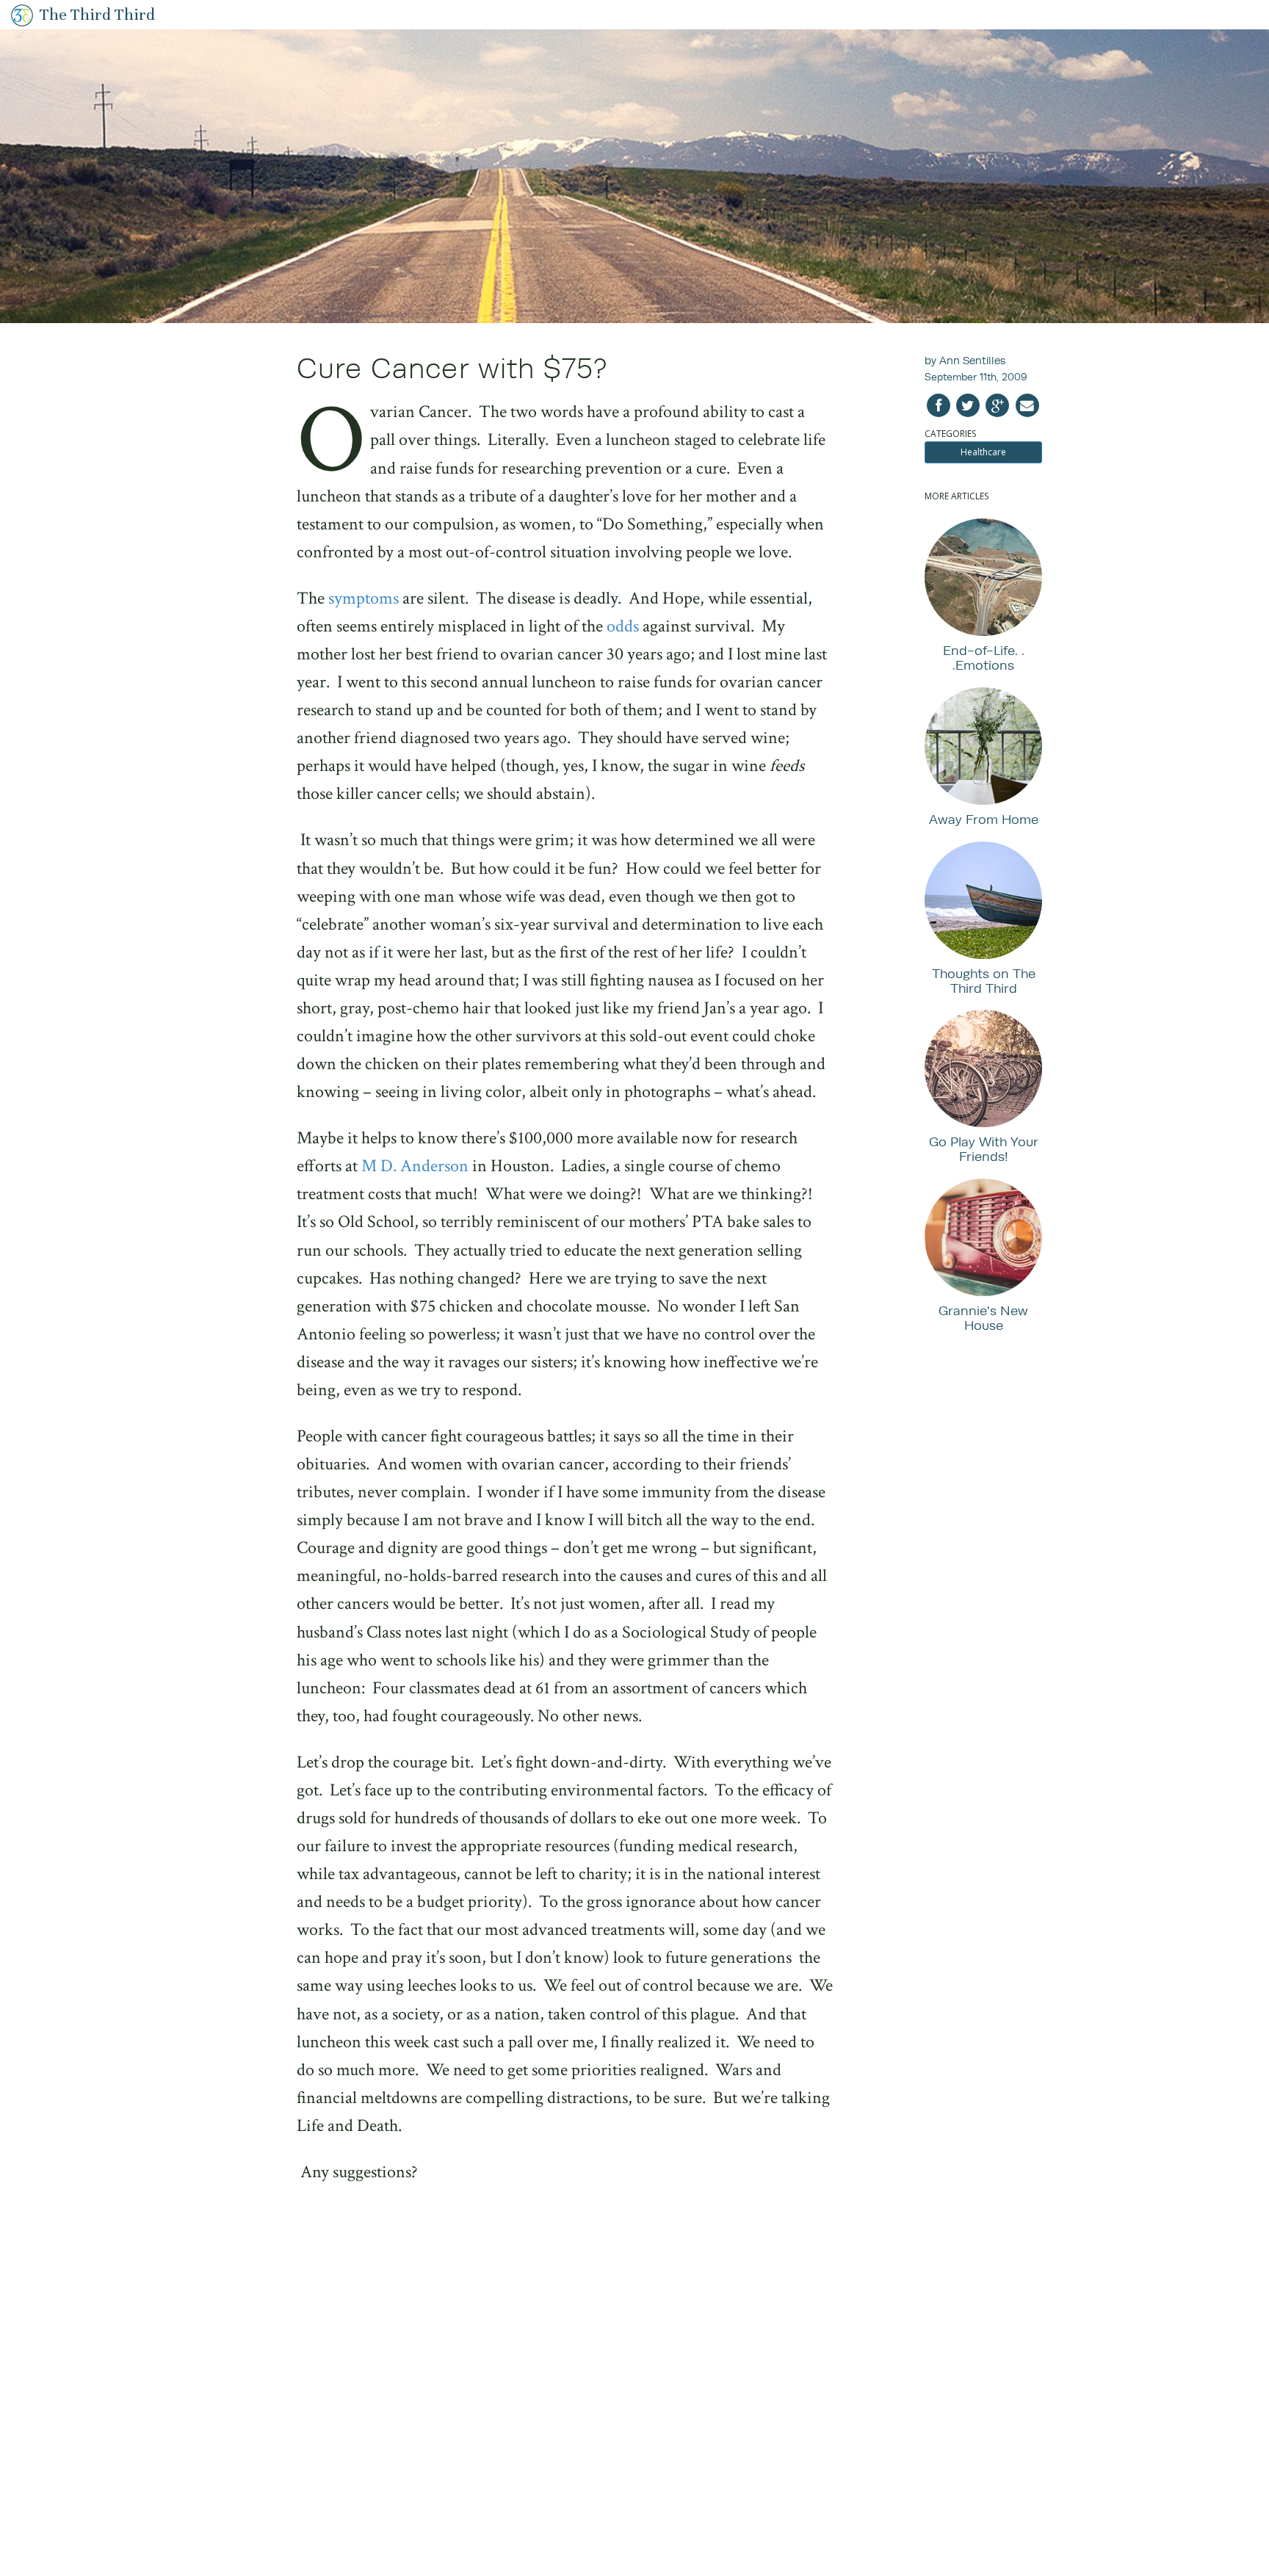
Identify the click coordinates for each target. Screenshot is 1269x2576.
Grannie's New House (983, 1318)
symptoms (364, 598)
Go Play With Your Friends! (984, 1149)
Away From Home (984, 819)
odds (623, 626)
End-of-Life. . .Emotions (984, 658)
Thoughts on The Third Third (984, 981)
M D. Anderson (415, 1166)
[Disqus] (565, 2388)
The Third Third (97, 14)
